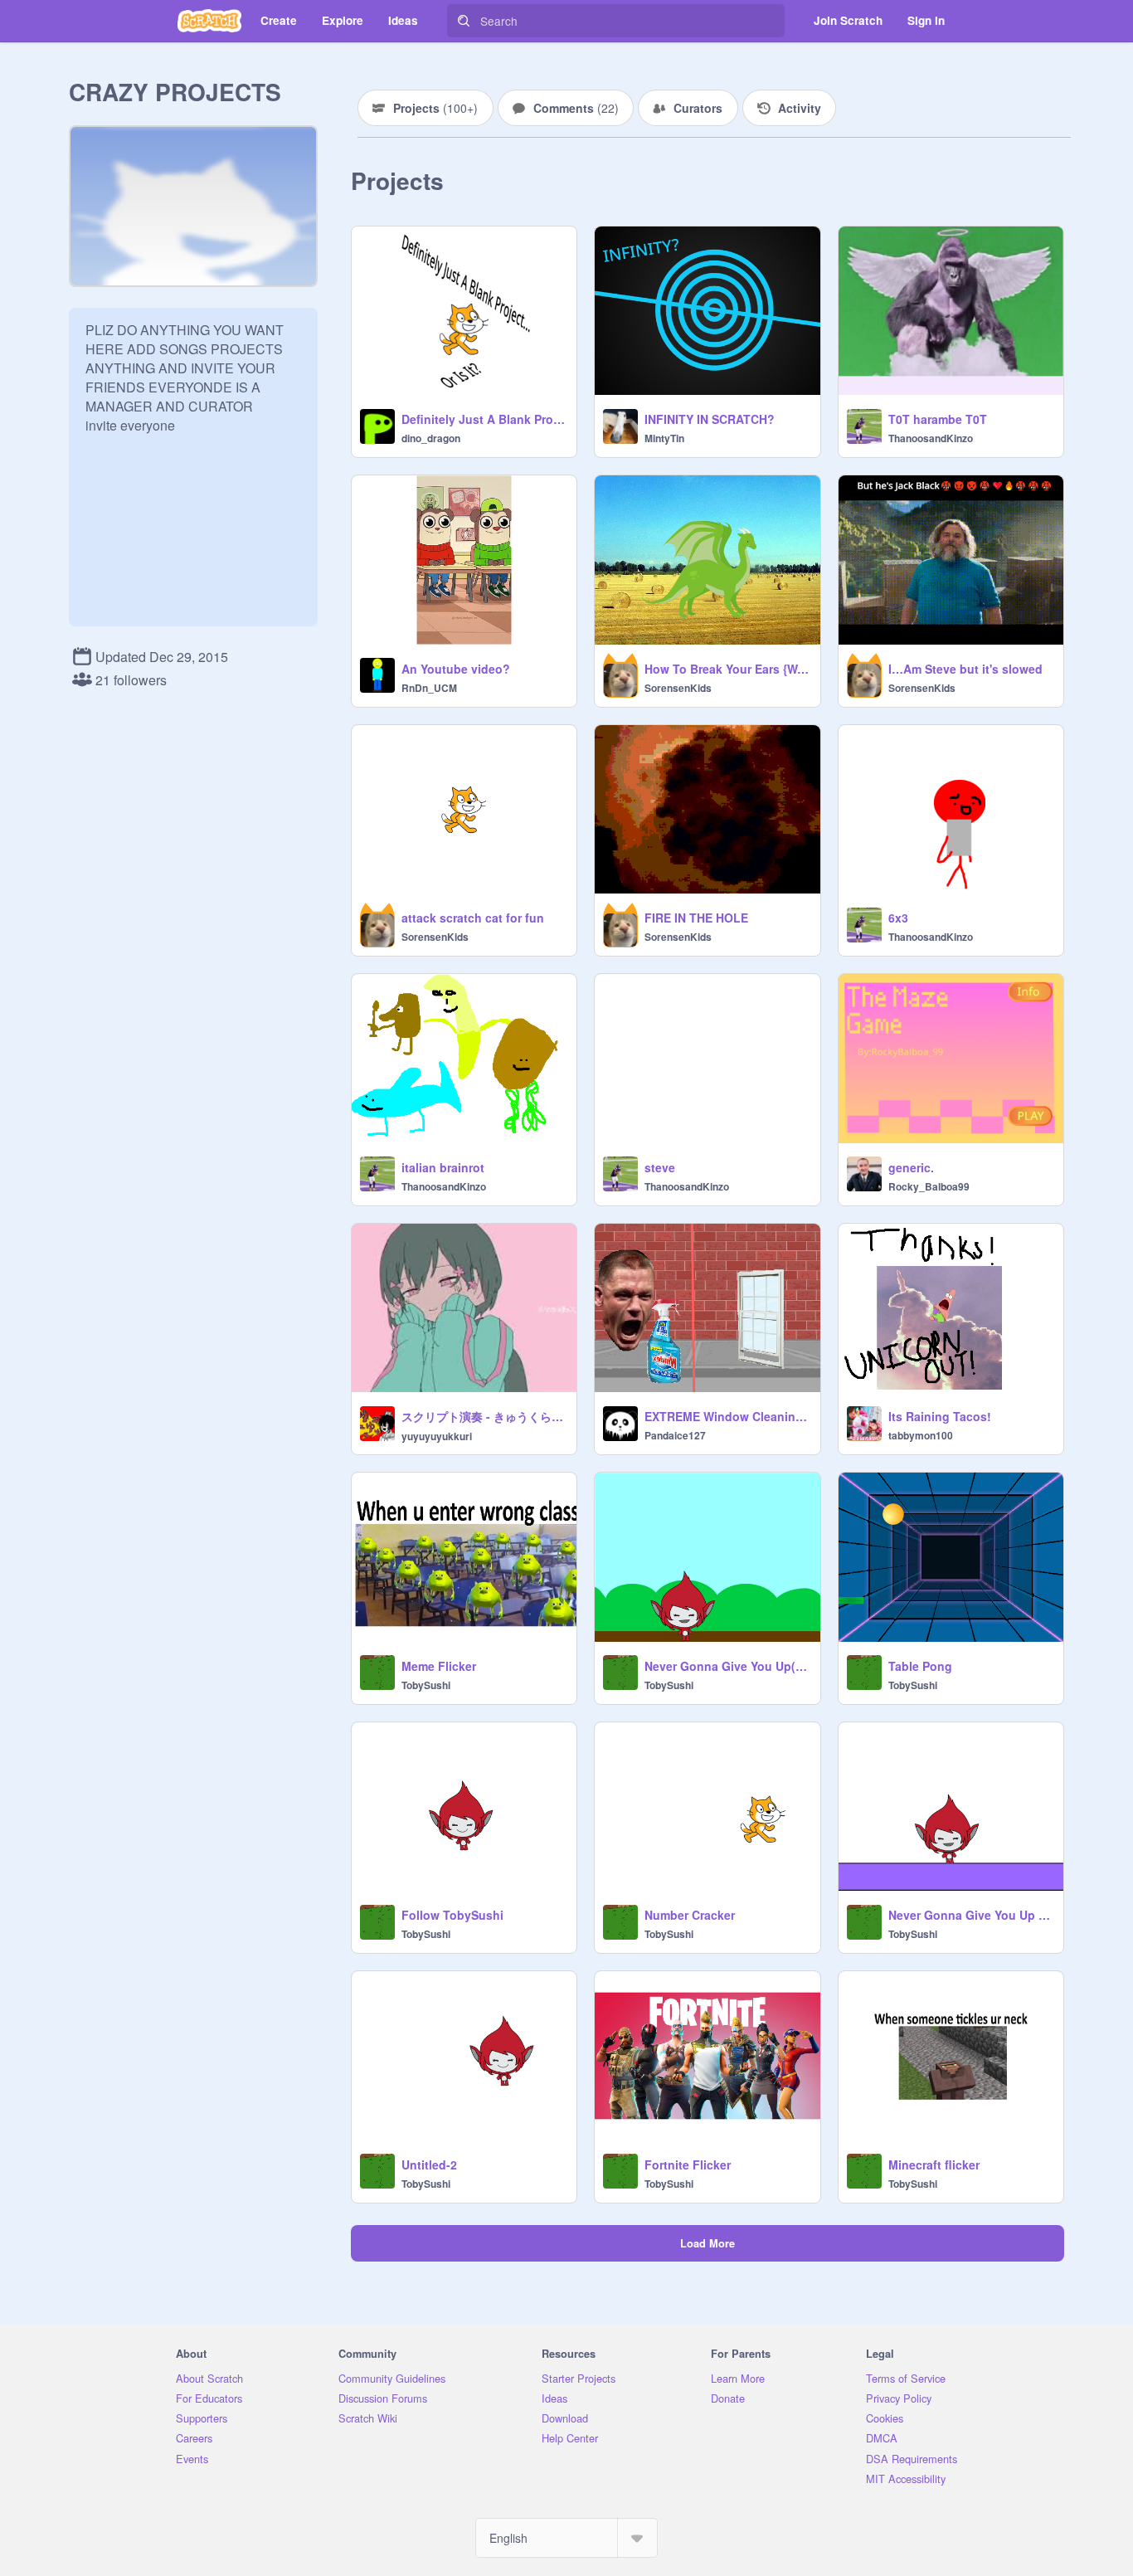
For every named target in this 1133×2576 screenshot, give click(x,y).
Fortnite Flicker (688, 2165)
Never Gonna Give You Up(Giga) (727, 1666)
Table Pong (920, 1666)
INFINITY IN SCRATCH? (710, 419)
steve (660, 1167)
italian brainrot (443, 1167)
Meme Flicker (439, 1666)
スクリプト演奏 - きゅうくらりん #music (484, 1416)
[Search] (464, 21)
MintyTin (664, 438)
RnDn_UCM (429, 688)
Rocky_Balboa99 (929, 1186)
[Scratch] (209, 21)
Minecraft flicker (934, 2165)
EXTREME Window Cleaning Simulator (727, 1416)
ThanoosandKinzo (931, 438)
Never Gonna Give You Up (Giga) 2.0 (971, 1915)
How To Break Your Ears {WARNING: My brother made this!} (727, 669)
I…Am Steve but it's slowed (965, 669)
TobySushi (426, 1685)
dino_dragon (431, 438)
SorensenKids (678, 688)
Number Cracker (690, 1915)
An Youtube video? (456, 669)
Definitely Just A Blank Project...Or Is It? (484, 419)
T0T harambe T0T (938, 419)
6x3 (898, 918)
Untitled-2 (429, 2165)
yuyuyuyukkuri (437, 1436)
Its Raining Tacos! (940, 1416)
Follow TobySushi (452, 1915)
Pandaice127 (675, 1435)
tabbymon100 (921, 1435)
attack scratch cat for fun (473, 918)
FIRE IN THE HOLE (696, 918)
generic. (911, 1167)
